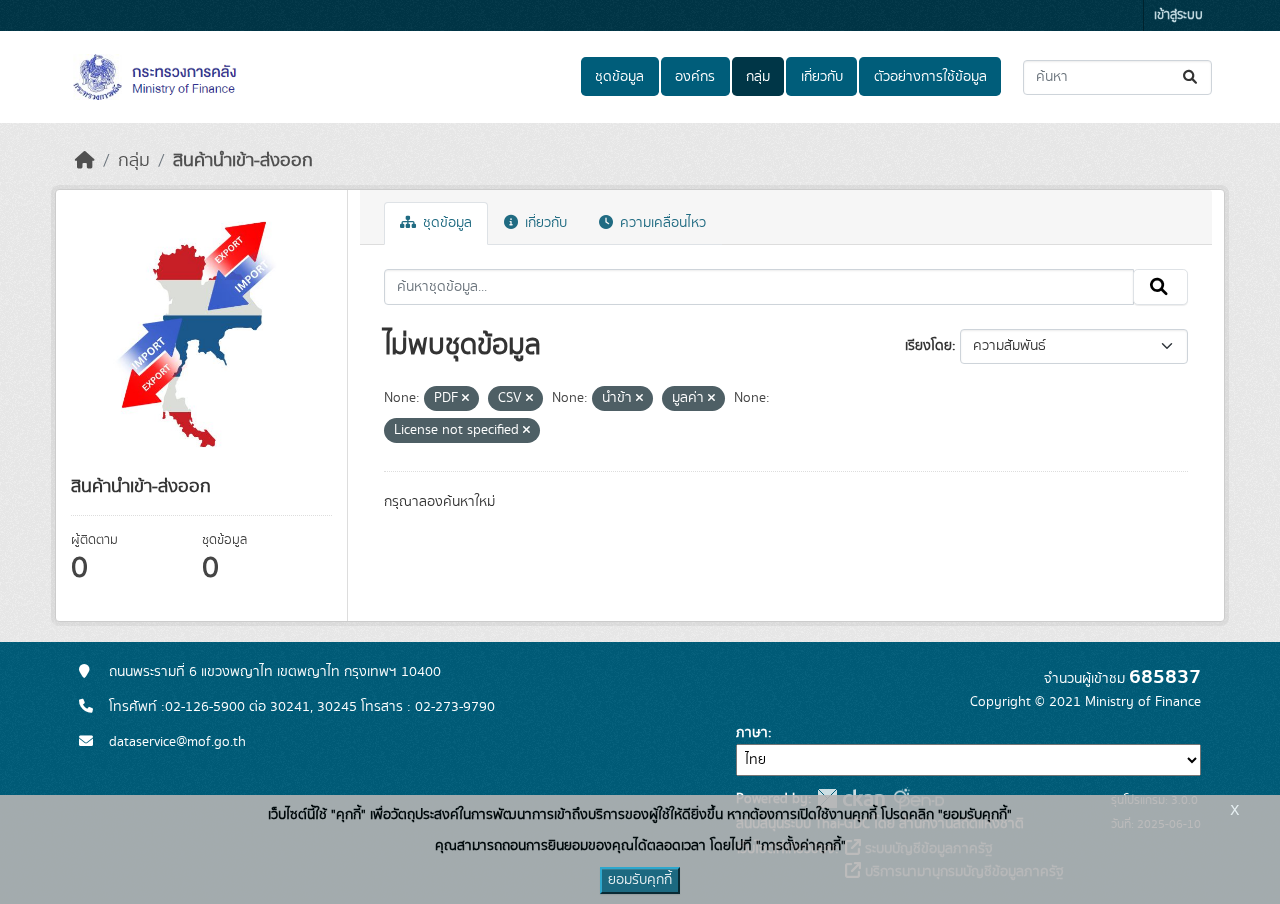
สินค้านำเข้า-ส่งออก (243, 161)
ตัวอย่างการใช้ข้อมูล (930, 77)
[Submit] (1191, 77)
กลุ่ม (758, 77)
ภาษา (752, 733)
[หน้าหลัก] (85, 161)
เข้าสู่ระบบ (1178, 15)
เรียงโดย (928, 346)
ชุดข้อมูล (619, 77)
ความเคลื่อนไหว (661, 223)
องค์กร (695, 77)
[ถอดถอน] (465, 399)
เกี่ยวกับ (822, 77)
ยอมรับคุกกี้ (640, 880)
